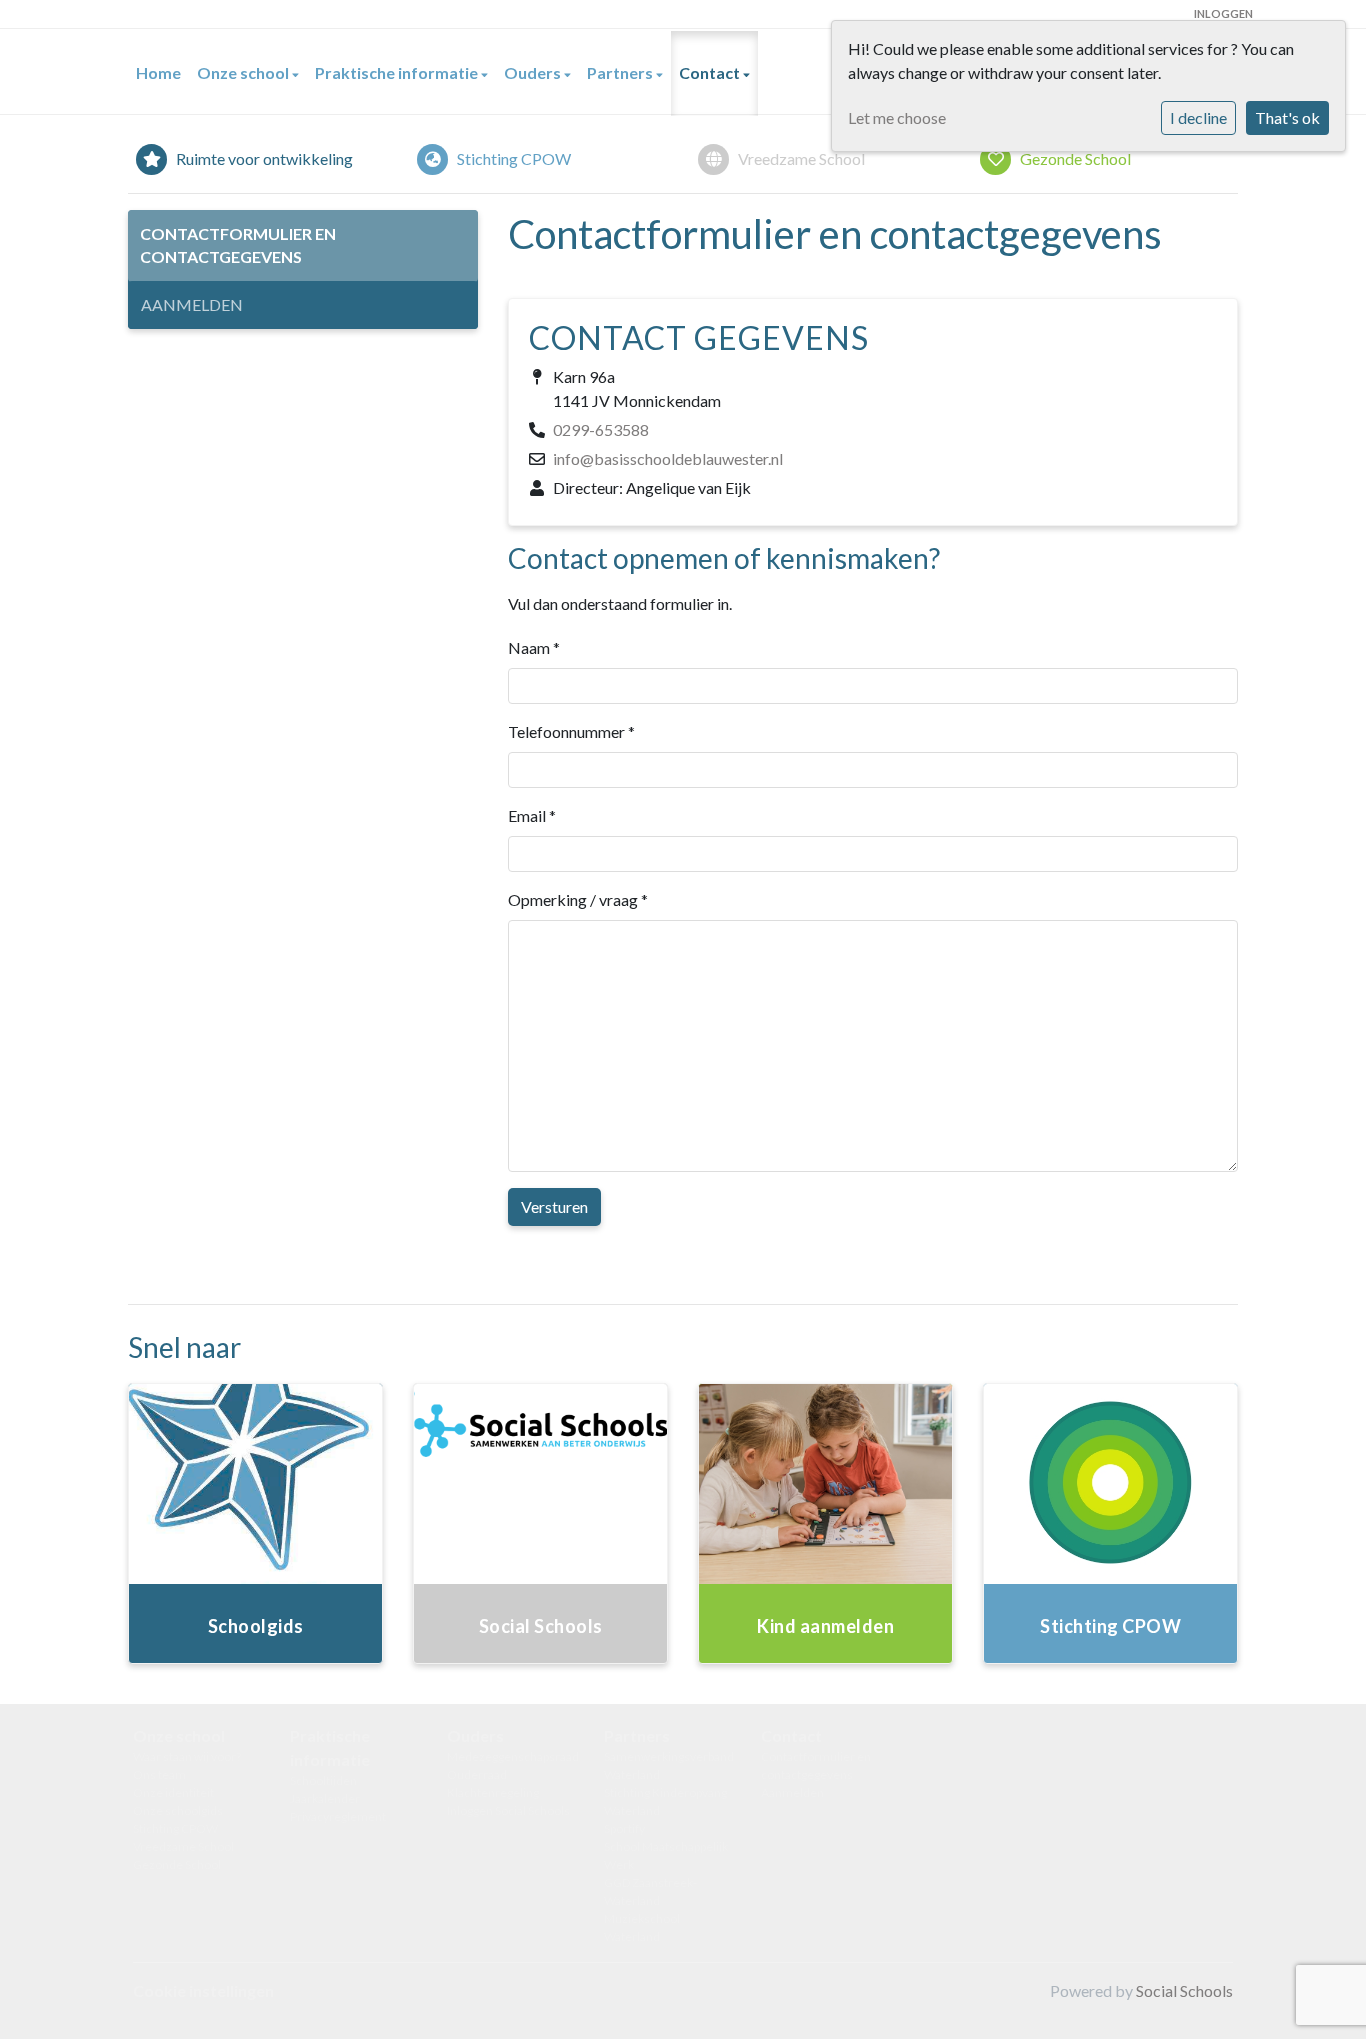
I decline (1198, 117)
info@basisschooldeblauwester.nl (668, 458)
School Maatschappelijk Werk (666, 1855)
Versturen (554, 1206)
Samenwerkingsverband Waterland (667, 1765)
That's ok (1287, 117)
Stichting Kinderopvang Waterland (665, 1801)
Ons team (159, 1774)
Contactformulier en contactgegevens (238, 245)
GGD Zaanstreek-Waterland (650, 1891)
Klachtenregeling (493, 1792)
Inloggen (1223, 13)
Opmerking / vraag (578, 899)
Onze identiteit (173, 1792)
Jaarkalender (325, 1798)
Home (158, 72)
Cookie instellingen (203, 1990)
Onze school (244, 72)
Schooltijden (323, 1780)
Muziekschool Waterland (642, 1927)
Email (532, 815)
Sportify (624, 1828)
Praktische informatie (398, 72)
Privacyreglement (338, 1816)
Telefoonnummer (571, 731)
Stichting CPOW (175, 1828)
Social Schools (1184, 1990)
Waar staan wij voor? (187, 1756)
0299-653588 (601, 429)
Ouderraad (477, 1774)
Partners (621, 72)
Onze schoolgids (178, 1810)
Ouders (534, 72)
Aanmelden (192, 304)
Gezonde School (177, 1864)
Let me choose (897, 117)
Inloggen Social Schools (508, 1810)
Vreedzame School (183, 1846)
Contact (711, 72)
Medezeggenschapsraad (510, 1756)
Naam (534, 647)
